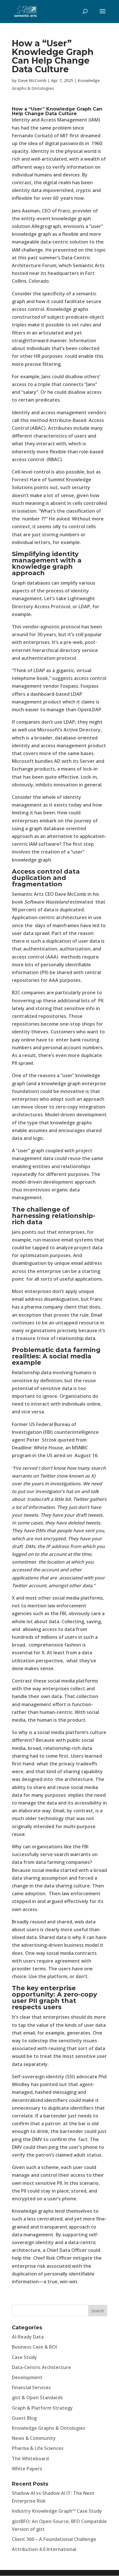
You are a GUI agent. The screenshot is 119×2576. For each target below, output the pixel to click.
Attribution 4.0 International (44, 2549)
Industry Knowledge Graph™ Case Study (57, 2511)
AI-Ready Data (28, 2337)
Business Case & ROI (34, 2347)
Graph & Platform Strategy (42, 2408)
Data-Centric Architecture (41, 2367)
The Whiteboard (30, 2459)
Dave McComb (32, 80)
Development (27, 2377)
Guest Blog (24, 2418)
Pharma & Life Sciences (38, 2448)
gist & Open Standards (37, 2398)
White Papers (27, 2469)
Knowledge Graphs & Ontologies (49, 2428)
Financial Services (31, 2387)
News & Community (34, 2438)
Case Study (24, 2357)
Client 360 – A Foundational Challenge (54, 2539)
